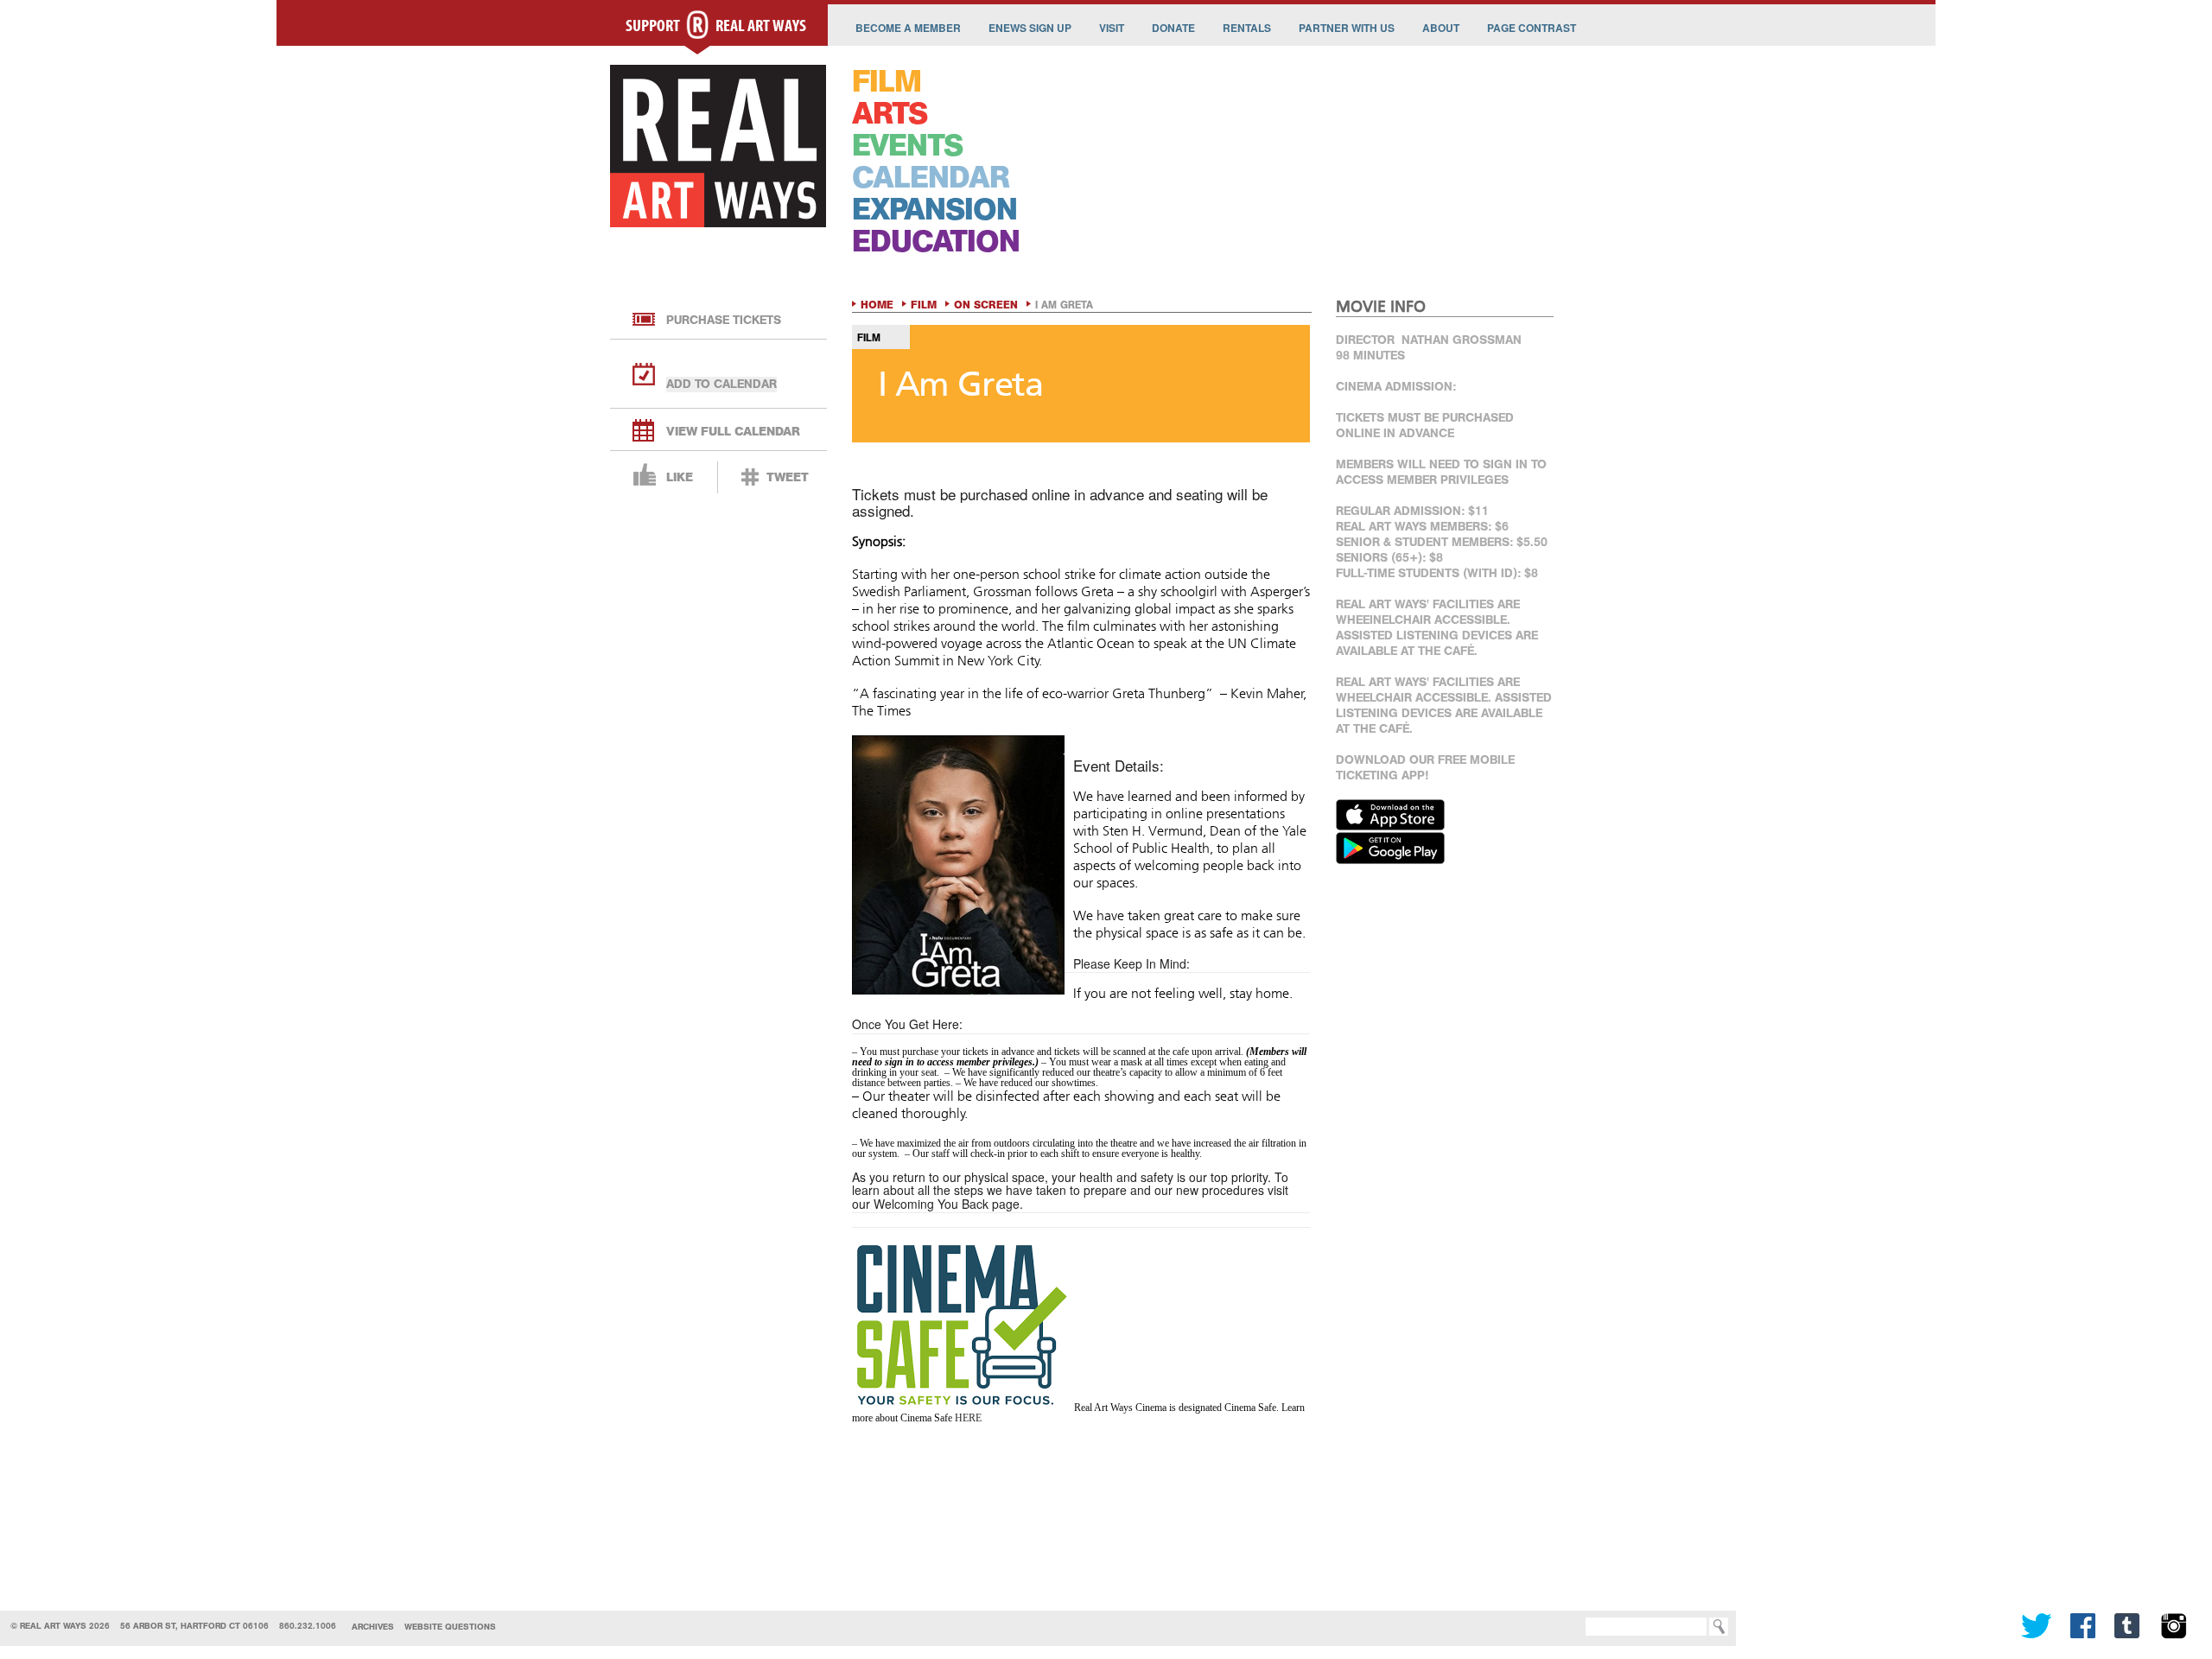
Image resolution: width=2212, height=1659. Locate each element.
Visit (1112, 28)
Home (877, 305)
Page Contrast (1532, 28)
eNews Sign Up (1030, 28)
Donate (1173, 28)
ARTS (890, 114)
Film (924, 305)
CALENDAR (931, 178)
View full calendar (733, 432)
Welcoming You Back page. (948, 1204)
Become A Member (908, 28)
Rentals (1247, 28)
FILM (887, 82)
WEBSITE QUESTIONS (450, 1627)
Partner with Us (1347, 28)
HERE (968, 1418)
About (1441, 28)
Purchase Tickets (724, 320)
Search (1560, 1627)
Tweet (788, 477)
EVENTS (907, 146)
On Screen (986, 305)
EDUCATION (936, 242)
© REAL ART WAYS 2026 (60, 1626)
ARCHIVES (373, 1627)
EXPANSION (934, 210)
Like (680, 477)
